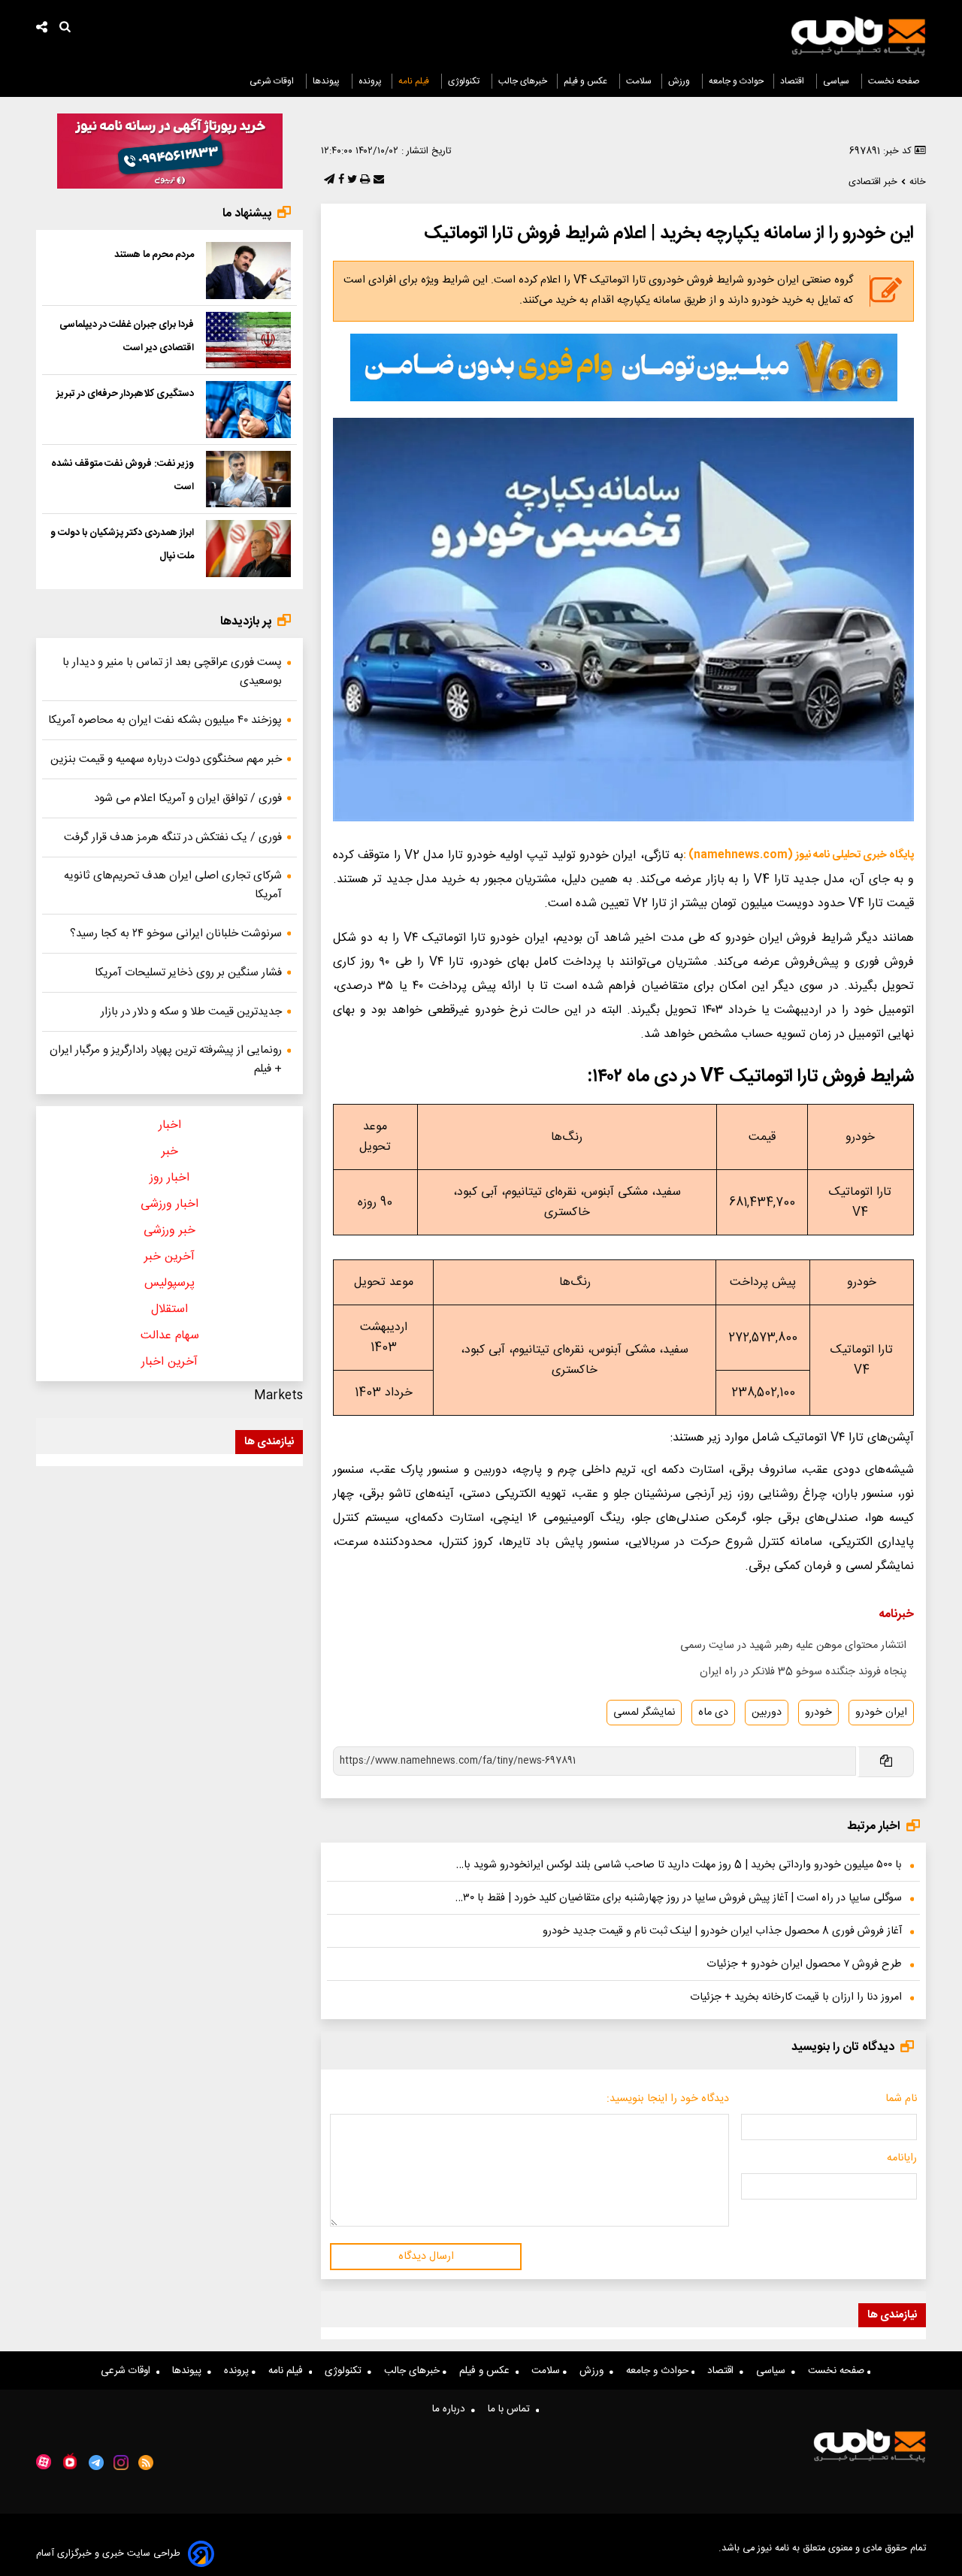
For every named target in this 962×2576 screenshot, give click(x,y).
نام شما (901, 2099)
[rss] (146, 2463)
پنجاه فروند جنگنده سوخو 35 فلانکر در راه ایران (803, 1672)
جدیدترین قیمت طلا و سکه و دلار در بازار (191, 1012)
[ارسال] (377, 180)
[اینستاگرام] (121, 2463)
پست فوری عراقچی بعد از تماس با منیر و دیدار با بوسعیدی (172, 672)
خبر (170, 1152)
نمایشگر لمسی (644, 1713)
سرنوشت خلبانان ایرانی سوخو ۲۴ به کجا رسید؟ (176, 934)
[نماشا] (70, 2461)
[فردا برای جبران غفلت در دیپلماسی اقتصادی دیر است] (248, 340)
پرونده (370, 81)
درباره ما (452, 2409)
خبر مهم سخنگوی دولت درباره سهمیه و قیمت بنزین (166, 759)
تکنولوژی (465, 81)
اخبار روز (169, 1178)
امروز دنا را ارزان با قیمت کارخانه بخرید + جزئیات (796, 1997)
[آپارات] (44, 2462)
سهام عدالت (170, 1336)
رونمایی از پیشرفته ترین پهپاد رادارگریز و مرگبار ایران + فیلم (166, 1060)
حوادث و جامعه (736, 81)
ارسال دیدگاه (426, 2257)
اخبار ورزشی (169, 1204)
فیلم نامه (415, 81)
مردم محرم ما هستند (154, 255)
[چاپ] (363, 180)
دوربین (767, 1713)
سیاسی (837, 81)
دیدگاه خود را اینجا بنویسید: (668, 2099)
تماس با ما (512, 2409)
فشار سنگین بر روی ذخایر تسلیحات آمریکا (188, 973)
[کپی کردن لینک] (885, 1762)
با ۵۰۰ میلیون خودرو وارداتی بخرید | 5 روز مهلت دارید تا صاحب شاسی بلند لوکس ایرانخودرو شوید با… (679, 1865)
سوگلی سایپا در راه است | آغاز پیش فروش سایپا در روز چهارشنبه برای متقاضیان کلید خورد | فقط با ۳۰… (679, 1898)
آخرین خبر (169, 1257)
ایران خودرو (881, 1713)
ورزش (680, 81)
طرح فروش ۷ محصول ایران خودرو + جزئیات (804, 1964)
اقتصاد (793, 81)
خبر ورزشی (169, 1231)
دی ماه (713, 1713)
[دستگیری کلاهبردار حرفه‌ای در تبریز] (248, 410)
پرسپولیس (169, 1283)
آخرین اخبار (169, 1362)
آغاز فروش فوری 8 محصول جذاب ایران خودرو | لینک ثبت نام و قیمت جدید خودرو (722, 1931)
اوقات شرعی (273, 81)
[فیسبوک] (340, 180)
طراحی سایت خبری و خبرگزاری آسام (108, 2554)
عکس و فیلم (587, 81)
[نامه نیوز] (858, 36)
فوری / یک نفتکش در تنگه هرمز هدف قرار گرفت (173, 838)
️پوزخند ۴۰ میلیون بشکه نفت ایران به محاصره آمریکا (165, 720)
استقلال (169, 1309)
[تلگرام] (328, 180)
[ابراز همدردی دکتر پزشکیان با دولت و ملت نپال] (248, 549)
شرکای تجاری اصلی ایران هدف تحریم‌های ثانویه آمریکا (173, 885)
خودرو (818, 1713)
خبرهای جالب (523, 81)
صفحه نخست (894, 81)
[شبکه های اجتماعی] (42, 29)
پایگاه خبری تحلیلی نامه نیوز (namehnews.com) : (799, 855)
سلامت (639, 81)
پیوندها (327, 81)
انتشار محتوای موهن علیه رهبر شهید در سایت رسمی (793, 1646)
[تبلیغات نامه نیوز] (624, 367)
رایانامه (902, 2158)
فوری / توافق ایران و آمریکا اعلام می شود (188, 798)
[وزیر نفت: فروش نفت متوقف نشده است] (248, 479)
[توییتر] (351, 180)
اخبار (170, 1125)
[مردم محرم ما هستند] (248, 271)
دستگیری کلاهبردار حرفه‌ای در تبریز (125, 394)
